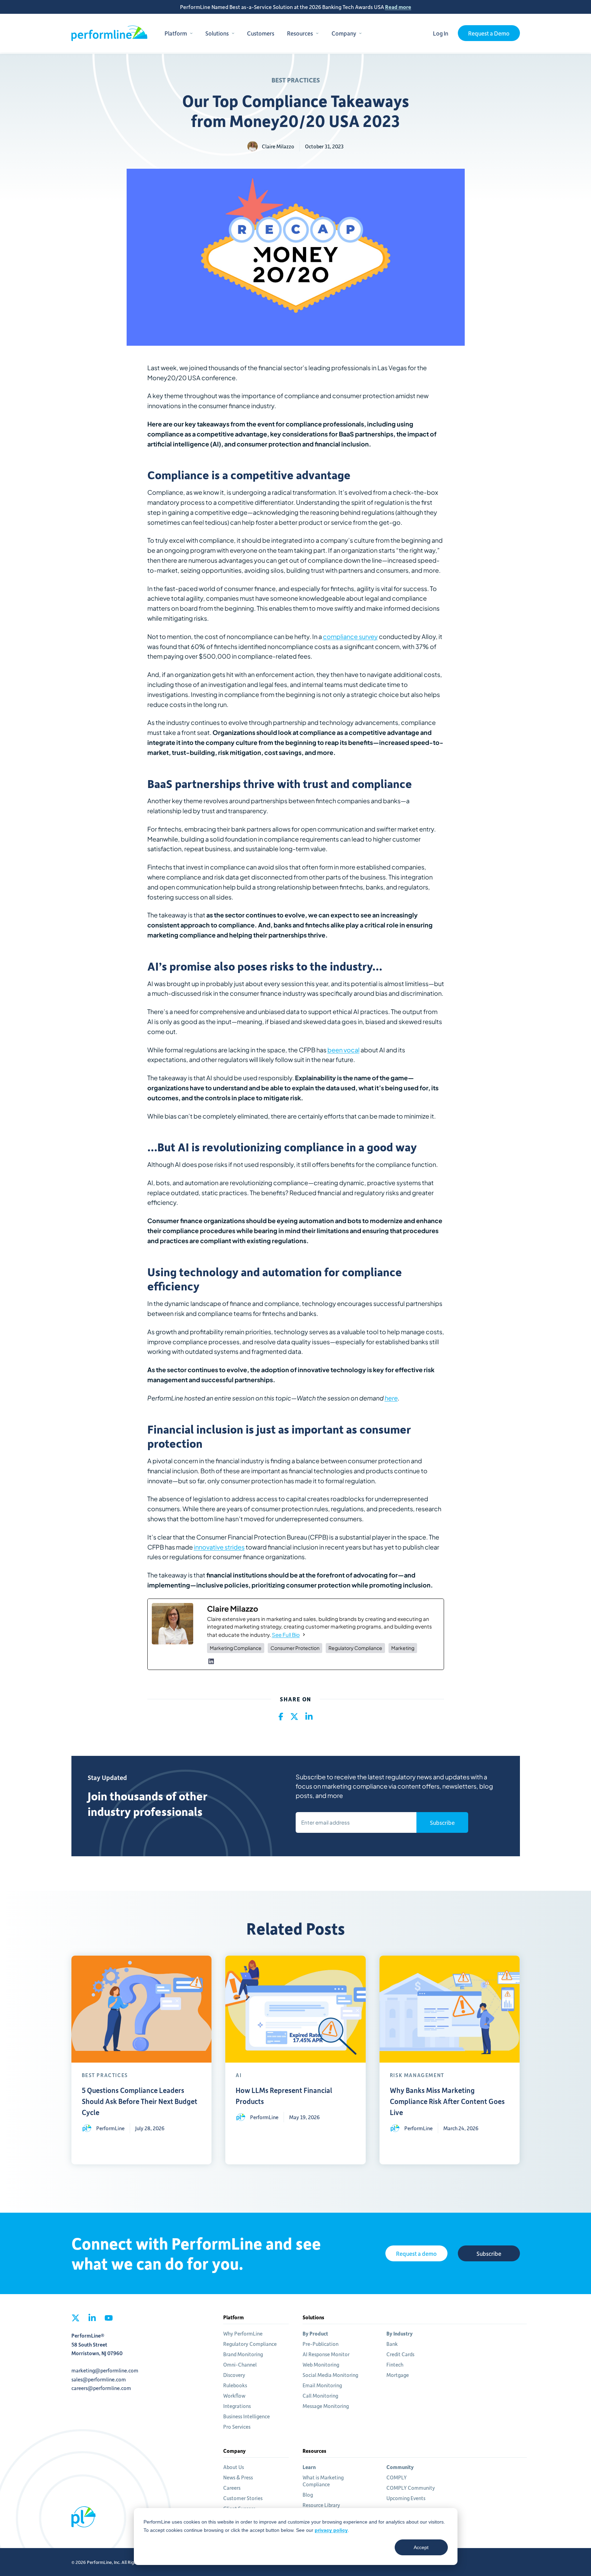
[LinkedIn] (211, 1661)
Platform (176, 33)
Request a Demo (489, 33)
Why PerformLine (243, 2333)
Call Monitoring (320, 2396)
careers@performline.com (101, 2388)
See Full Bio (286, 1635)
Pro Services (237, 2427)
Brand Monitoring (243, 2354)
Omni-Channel (240, 2364)
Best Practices (296, 80)
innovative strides (219, 1547)
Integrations (237, 2406)
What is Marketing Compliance (323, 2481)
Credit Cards (400, 2354)
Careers (232, 2488)
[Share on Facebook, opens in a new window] (281, 1717)
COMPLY (397, 2477)
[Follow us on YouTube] (109, 2320)
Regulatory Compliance (250, 2344)
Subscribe (442, 1822)
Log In (441, 33)
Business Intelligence (247, 2416)
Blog (308, 2495)
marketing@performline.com (105, 2370)
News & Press (238, 2477)
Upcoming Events (406, 2498)
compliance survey (350, 636)
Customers (261, 33)
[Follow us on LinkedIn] (92, 2320)
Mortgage (398, 2375)
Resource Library (321, 2505)
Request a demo (416, 2253)
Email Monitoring (322, 2385)
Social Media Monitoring (330, 2375)
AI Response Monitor (326, 2354)
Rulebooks (235, 2385)
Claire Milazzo (278, 146)
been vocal (343, 1050)
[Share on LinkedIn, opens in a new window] (309, 1717)
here (391, 1398)
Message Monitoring (326, 2406)
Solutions (217, 33)
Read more (398, 7)
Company (344, 33)
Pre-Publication (321, 2344)
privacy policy (331, 2530)
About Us (234, 2467)
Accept (421, 2547)
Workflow (234, 2396)
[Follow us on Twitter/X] (76, 2320)
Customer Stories (243, 2498)
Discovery (234, 2375)
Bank (392, 2344)
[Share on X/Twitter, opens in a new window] (294, 1717)
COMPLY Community (411, 2488)
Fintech (395, 2364)
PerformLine (109, 33)
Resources (300, 33)
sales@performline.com (99, 2379)
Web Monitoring (321, 2364)
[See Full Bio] (304, 1635)
